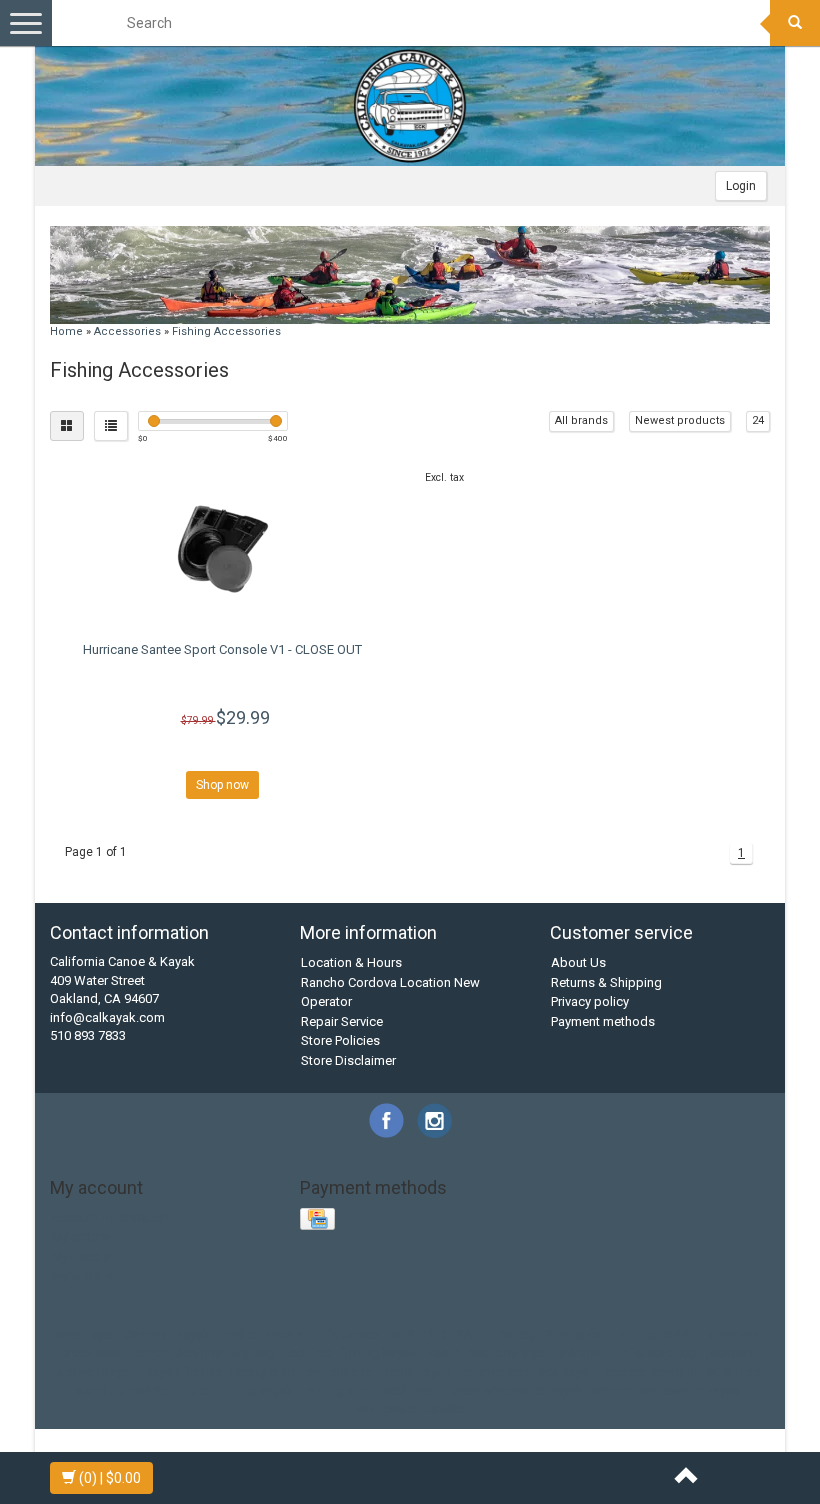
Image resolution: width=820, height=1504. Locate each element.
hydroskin (581, 1352)
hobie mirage (506, 1352)
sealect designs (651, 1371)
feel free (308, 1352)
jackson (730, 1352)
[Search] (795, 23)
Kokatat (285, 1334)
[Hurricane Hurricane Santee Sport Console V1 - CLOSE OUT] (222, 546)
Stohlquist (574, 1334)
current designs (177, 1352)
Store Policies (340, 1040)
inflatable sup (658, 1352)
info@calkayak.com (107, 1017)
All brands (581, 420)
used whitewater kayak (517, 1390)
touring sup (335, 1390)
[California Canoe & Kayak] (410, 106)
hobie (442, 1352)
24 (758, 420)
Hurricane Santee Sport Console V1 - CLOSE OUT (222, 649)
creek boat (92, 1352)
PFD (435, 1334)
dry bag (253, 1352)
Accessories (127, 331)
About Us (578, 962)
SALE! (473, 1334)
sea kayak (567, 1371)
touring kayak (254, 1390)
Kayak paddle (214, 1334)
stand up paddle (121, 1390)
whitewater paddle (410, 1408)
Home (66, 331)
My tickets (80, 1256)
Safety (517, 1334)
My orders (80, 1236)
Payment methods (603, 1021)
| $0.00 (110, 1478)
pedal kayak (416, 1371)
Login (741, 186)
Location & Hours (351, 962)
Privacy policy (590, 1001)
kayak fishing (184, 1371)
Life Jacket (349, 1334)
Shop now (222, 785)
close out (735, 1334)
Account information (110, 1217)
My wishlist (83, 1275)
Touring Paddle (656, 1334)
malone (350, 1371)
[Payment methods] (319, 1219)
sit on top (733, 1371)
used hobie (409, 1390)
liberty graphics (275, 1371)
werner (611, 1390)
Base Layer (83, 1334)
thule (192, 1390)
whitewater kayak (690, 1390)
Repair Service (342, 1021)
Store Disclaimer (348, 1060)
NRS (402, 1334)
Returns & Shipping (606, 982)
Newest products (680, 420)
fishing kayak (379, 1352)
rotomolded (494, 1371)
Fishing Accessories (226, 331)
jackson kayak (95, 1371)
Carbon (145, 1334)
